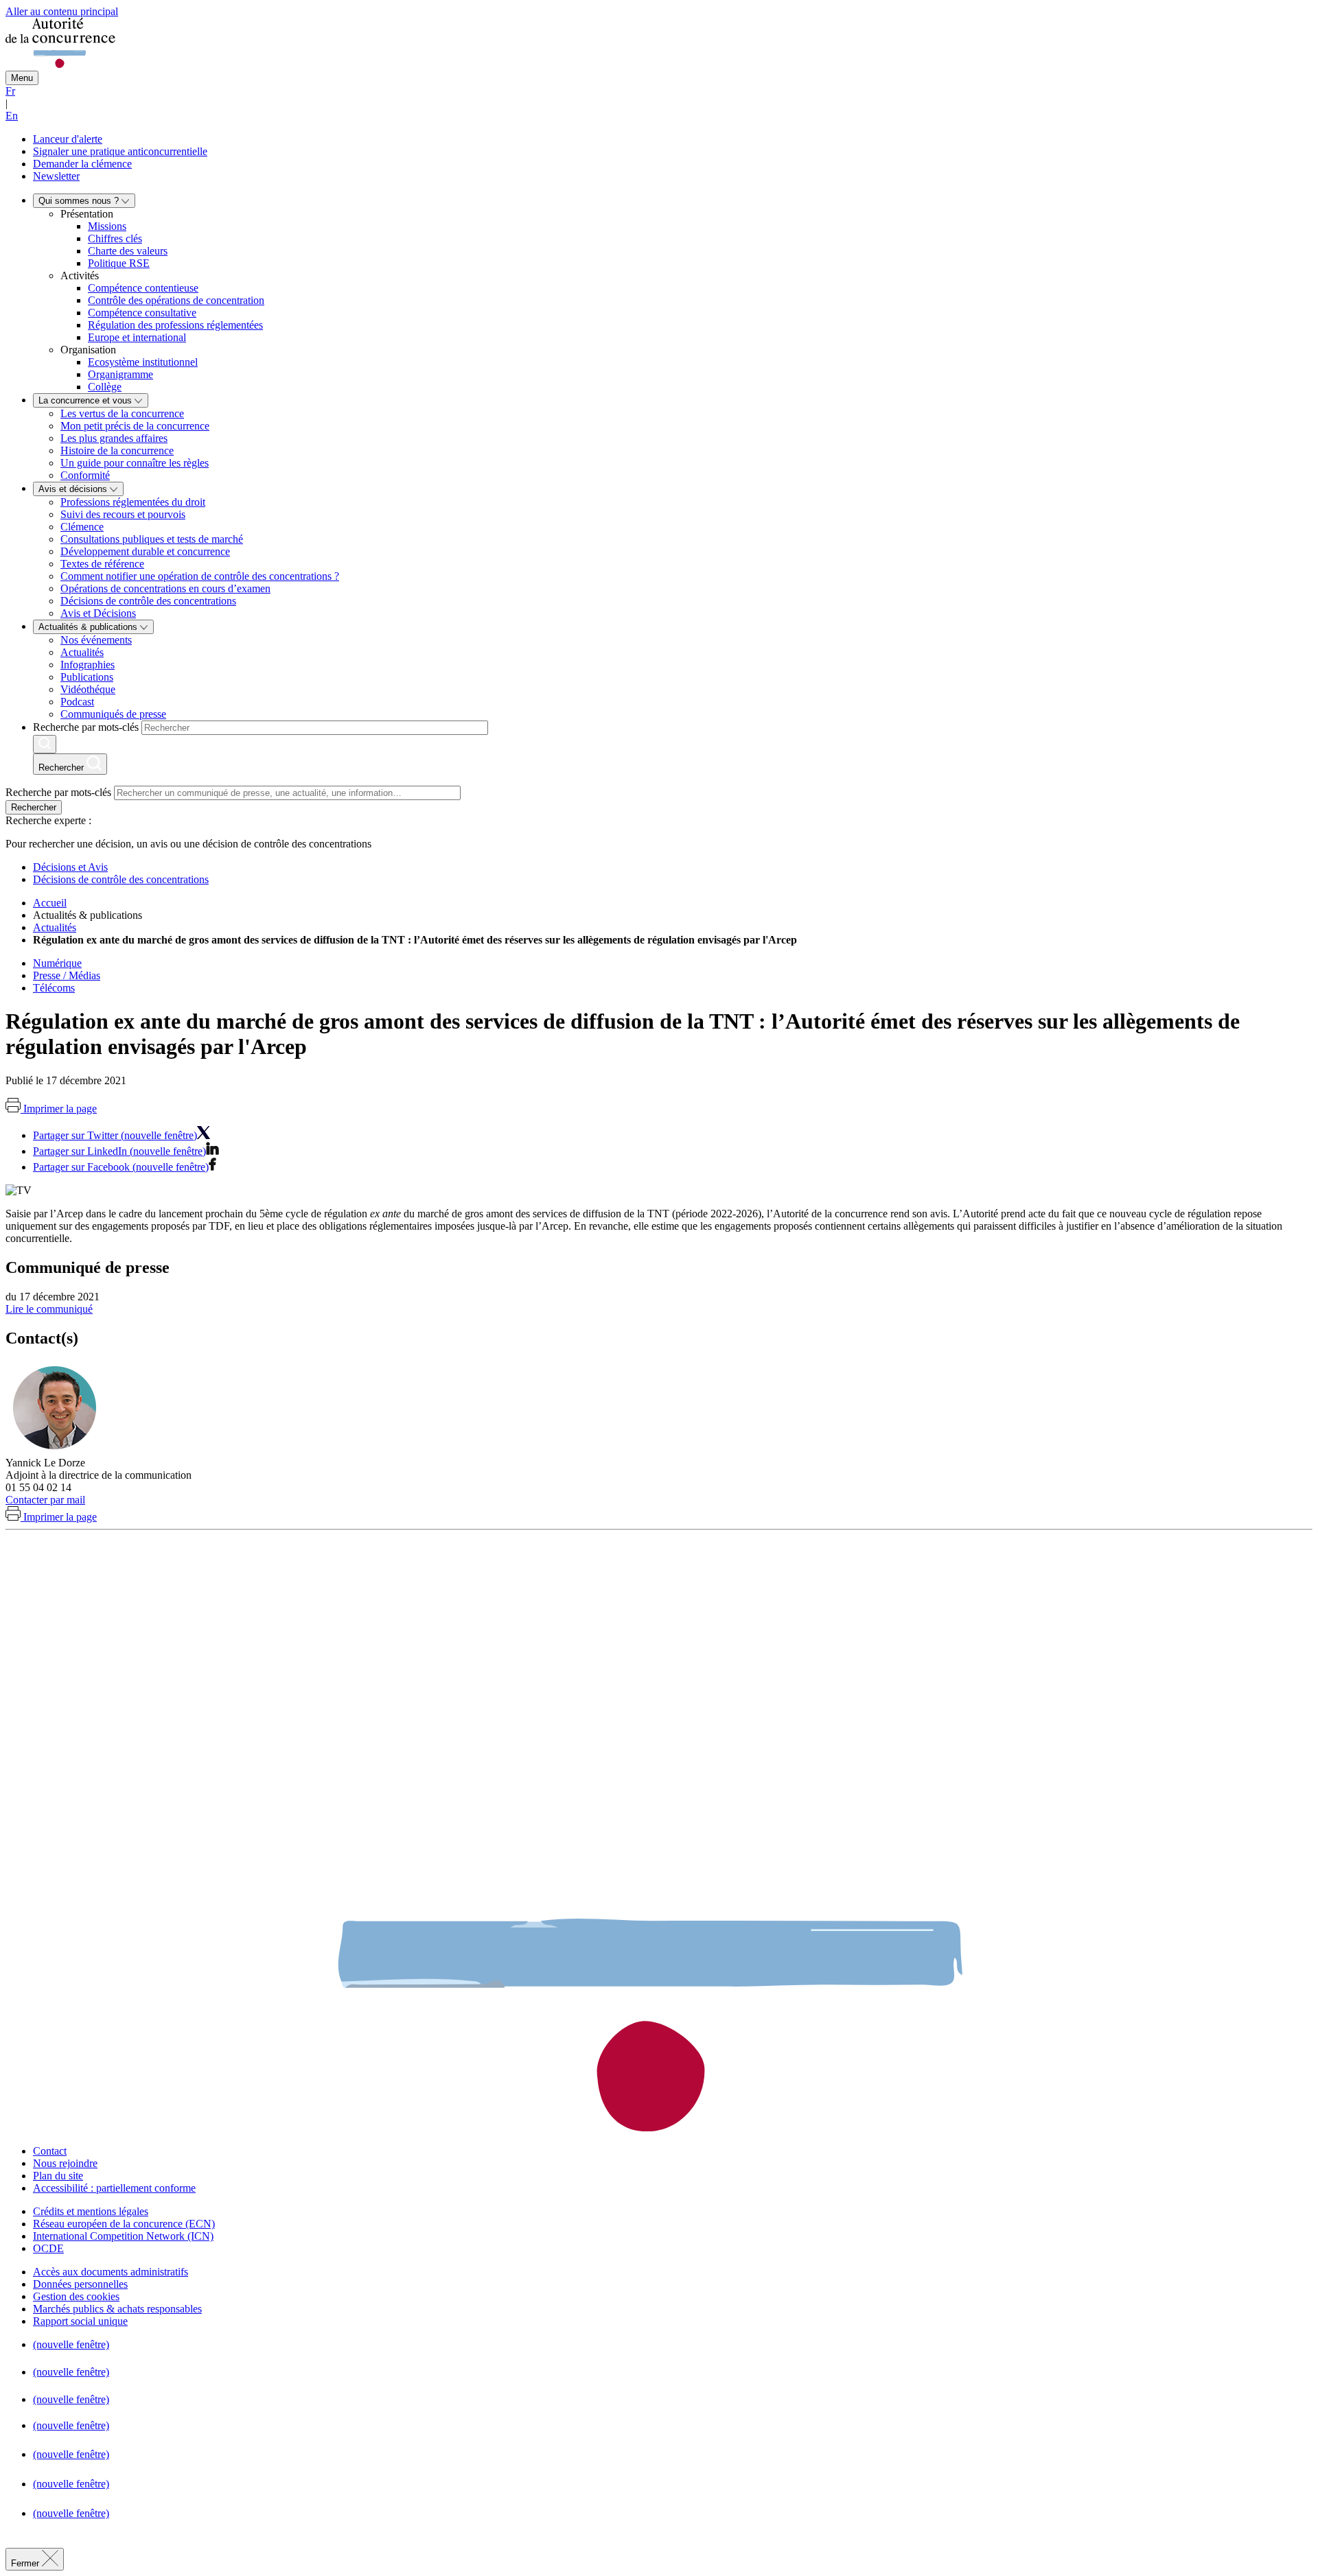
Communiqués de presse (113, 714)
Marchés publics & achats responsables (117, 2309)
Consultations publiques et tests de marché (152, 539)
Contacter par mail (45, 1500)
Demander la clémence (82, 164)
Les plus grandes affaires (114, 438)
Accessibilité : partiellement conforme (114, 2188)
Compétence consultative (142, 313)
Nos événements (96, 640)
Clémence (82, 527)
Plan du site (58, 2176)
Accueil (50, 903)
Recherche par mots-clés (86, 727)
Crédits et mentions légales (91, 2211)
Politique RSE (119, 263)
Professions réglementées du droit (133, 502)
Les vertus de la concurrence (122, 413)
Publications (87, 677)
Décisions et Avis (70, 867)
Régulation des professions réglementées (175, 325)
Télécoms (54, 988)
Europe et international (137, 337)
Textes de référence (102, 564)
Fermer (26, 2563)
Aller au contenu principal (62, 11)
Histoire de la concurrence (117, 450)
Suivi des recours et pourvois (123, 514)
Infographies (88, 665)
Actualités (82, 652)
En (12, 116)
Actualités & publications (89, 627)
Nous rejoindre (65, 2163)
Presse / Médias (67, 975)
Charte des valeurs (128, 251)
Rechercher (34, 807)
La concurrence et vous (86, 400)
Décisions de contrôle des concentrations (148, 601)
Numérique (57, 963)
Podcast (77, 702)
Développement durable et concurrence (145, 551)
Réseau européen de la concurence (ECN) (124, 2224)
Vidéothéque (88, 689)
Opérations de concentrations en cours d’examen (165, 588)
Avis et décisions (74, 489)
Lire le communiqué (49, 1309)
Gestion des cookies (76, 2296)
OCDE (48, 2248)
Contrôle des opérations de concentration (176, 300)
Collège (105, 387)
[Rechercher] (45, 744)
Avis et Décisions (98, 613)
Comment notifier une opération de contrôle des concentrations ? (200, 576)
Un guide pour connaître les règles (135, 463)
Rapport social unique (80, 2321)
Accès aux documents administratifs (111, 2272)
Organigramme (120, 374)
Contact (50, 2151)
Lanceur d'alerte (68, 139)
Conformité (85, 475)
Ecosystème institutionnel (143, 362)
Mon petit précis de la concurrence (135, 426)
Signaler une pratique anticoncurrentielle (120, 151)
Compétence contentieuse (143, 288)
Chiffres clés (115, 238)
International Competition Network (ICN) (123, 2236)
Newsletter (56, 176)
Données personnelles (80, 2284)
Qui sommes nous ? (80, 201)
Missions (107, 226)
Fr (10, 91)
